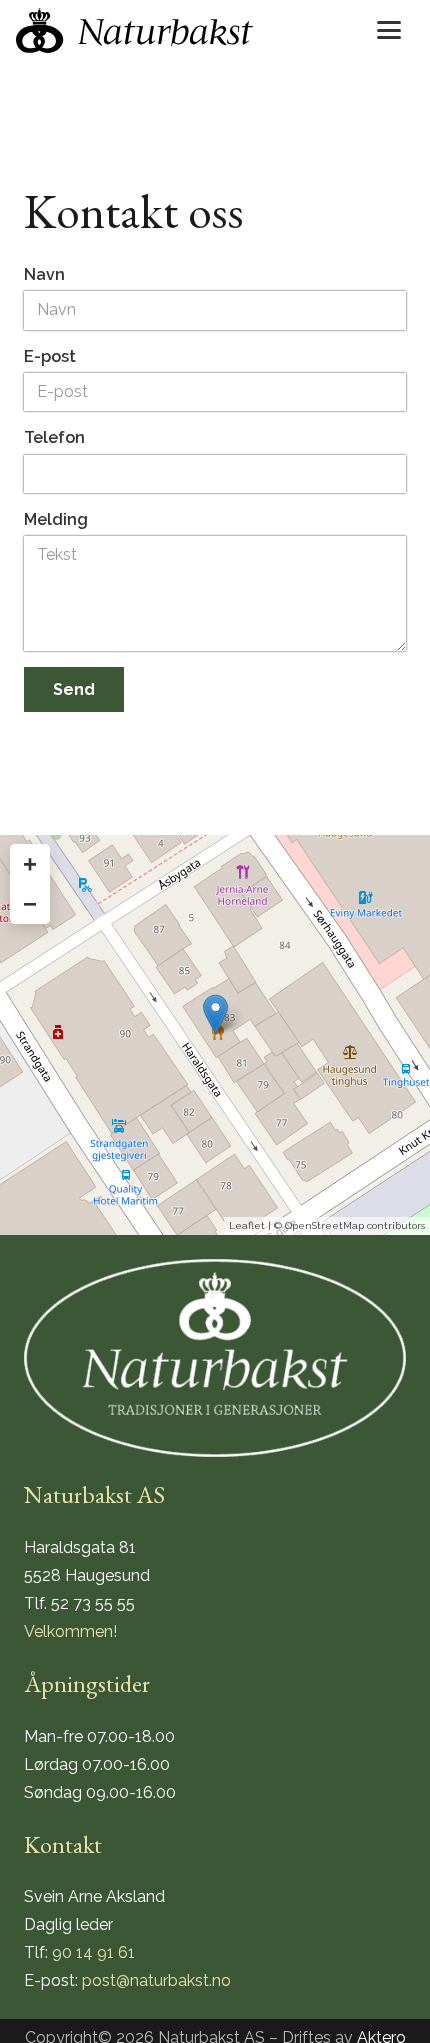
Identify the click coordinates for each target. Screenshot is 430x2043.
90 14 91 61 (93, 1952)
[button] (389, 30)
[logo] (134, 30)
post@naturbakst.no (156, 1980)
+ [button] (30, 863)
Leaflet (247, 1225)
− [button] (30, 903)
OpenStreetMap (324, 1225)
